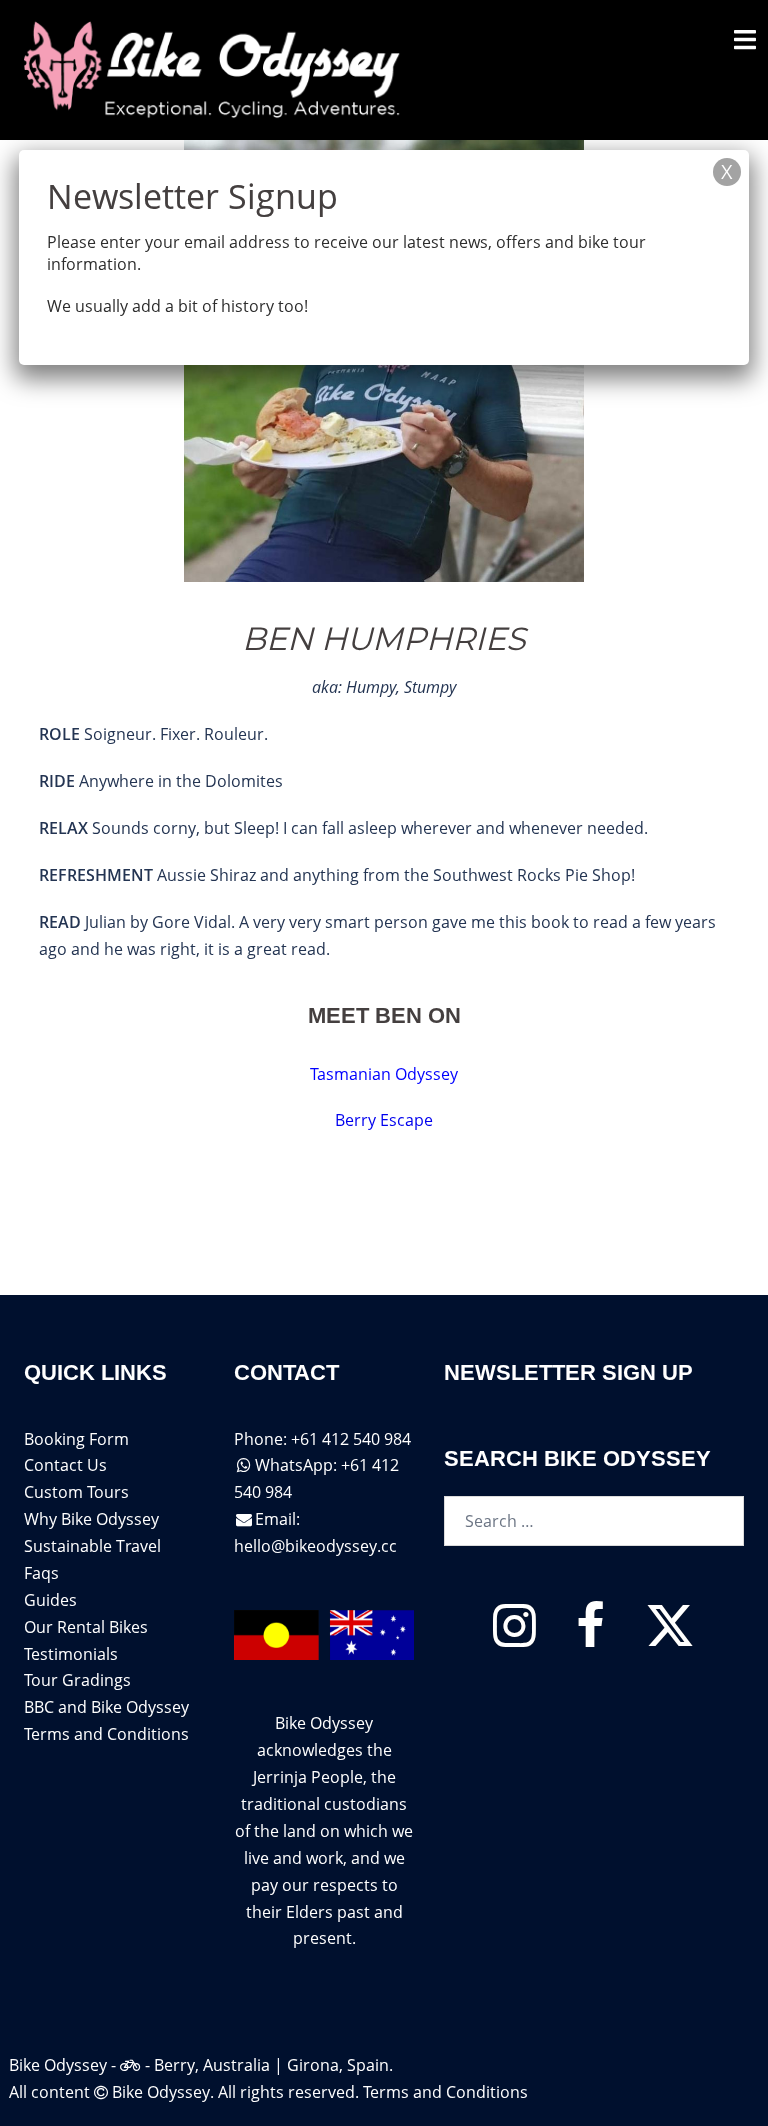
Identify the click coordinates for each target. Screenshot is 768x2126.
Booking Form (76, 1439)
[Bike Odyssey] (215, 68)
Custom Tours (76, 1492)
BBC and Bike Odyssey (106, 1707)
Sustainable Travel (92, 1546)
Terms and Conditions (106, 1734)
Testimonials (71, 1654)
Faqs (41, 1573)
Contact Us (65, 1465)
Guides (50, 1600)
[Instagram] (514, 1637)
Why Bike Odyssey (91, 1519)
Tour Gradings (77, 1680)
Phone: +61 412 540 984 (322, 1439)
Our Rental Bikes (86, 1627)
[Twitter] (670, 1637)
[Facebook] (590, 1637)
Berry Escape (384, 1120)
